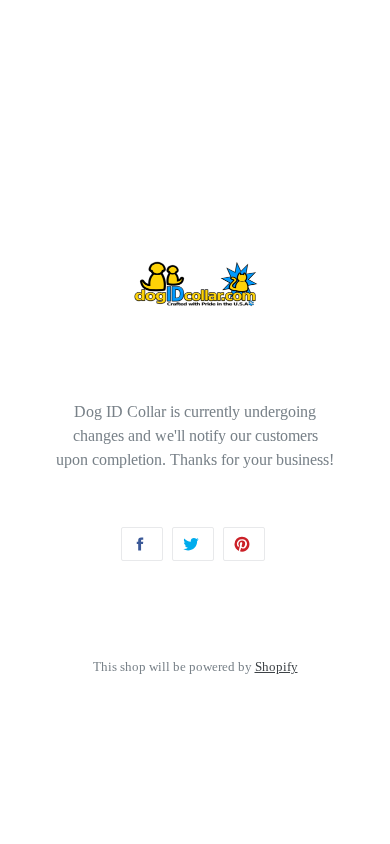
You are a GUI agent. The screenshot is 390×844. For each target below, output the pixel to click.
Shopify (276, 667)
